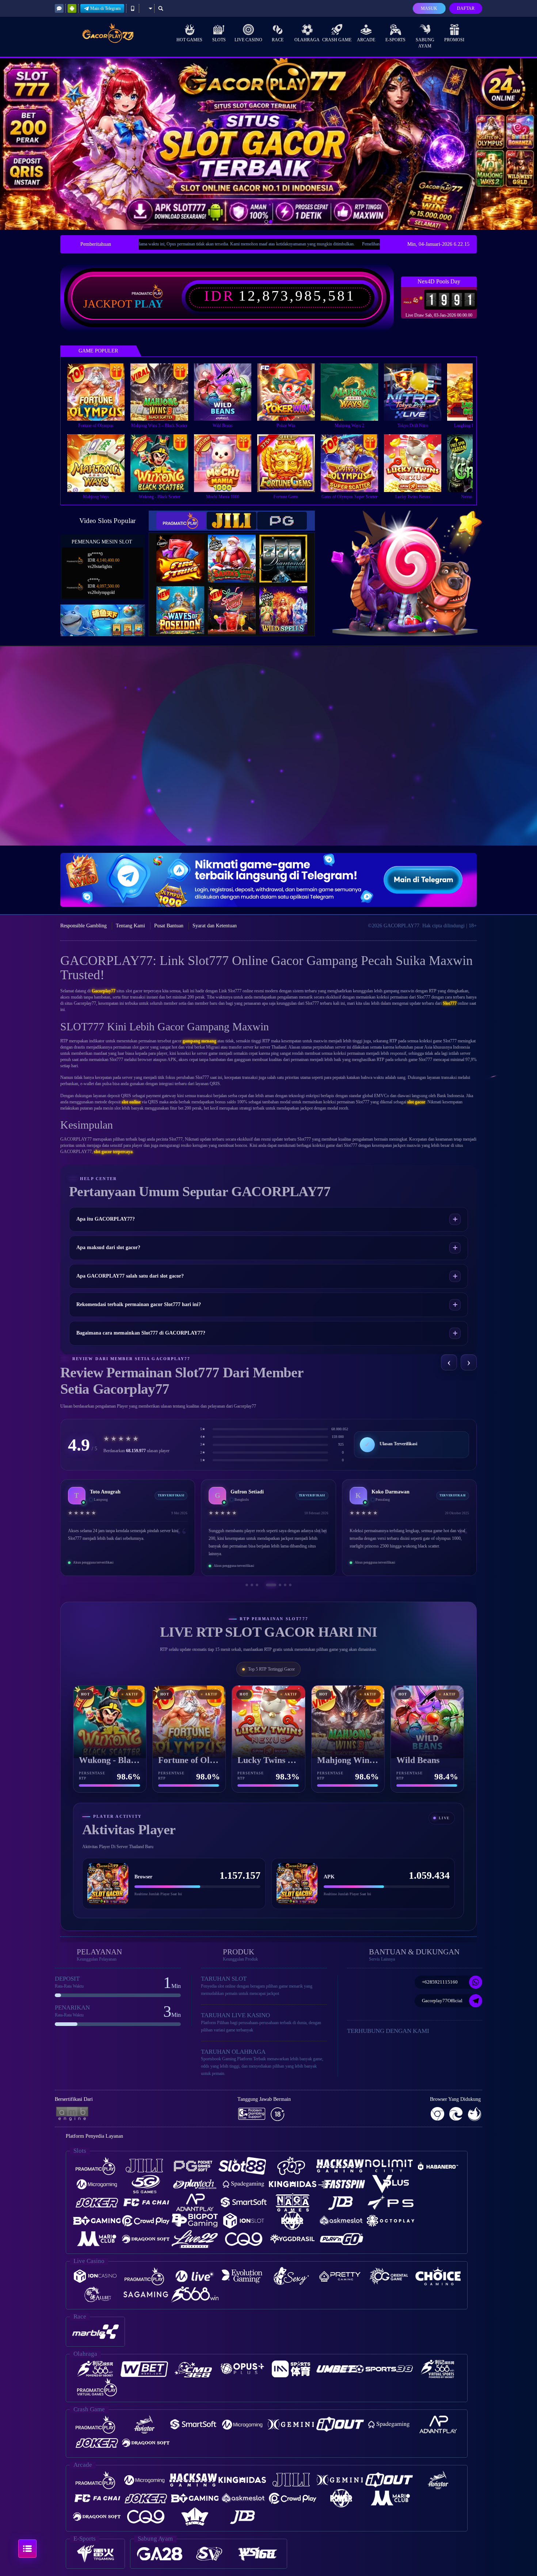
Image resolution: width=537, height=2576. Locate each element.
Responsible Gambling (83, 926)
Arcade (366, 40)
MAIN (101, 392)
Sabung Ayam (425, 43)
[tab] (181, 521)
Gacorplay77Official (442, 2001)
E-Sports (395, 40)
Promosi (454, 40)
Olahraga (307, 40)
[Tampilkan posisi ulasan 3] (257, 1585)
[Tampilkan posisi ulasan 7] (285, 1585)
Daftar (466, 8)
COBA (185, 551)
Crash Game (337, 40)
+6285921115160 (440, 1982)
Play (149, 304)
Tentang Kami (130, 926)
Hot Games (189, 40)
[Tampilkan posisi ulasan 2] (252, 1585)
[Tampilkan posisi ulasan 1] (247, 1585)
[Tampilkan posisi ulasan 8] (290, 1585)
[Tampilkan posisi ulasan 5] (267, 1585)
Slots (219, 40)
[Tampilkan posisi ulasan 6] (276, 1585)
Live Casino (248, 40)
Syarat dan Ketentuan (215, 926)
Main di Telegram (105, 8)
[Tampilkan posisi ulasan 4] (262, 1585)
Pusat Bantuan (169, 926)
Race (278, 40)
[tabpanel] (268, 144)
